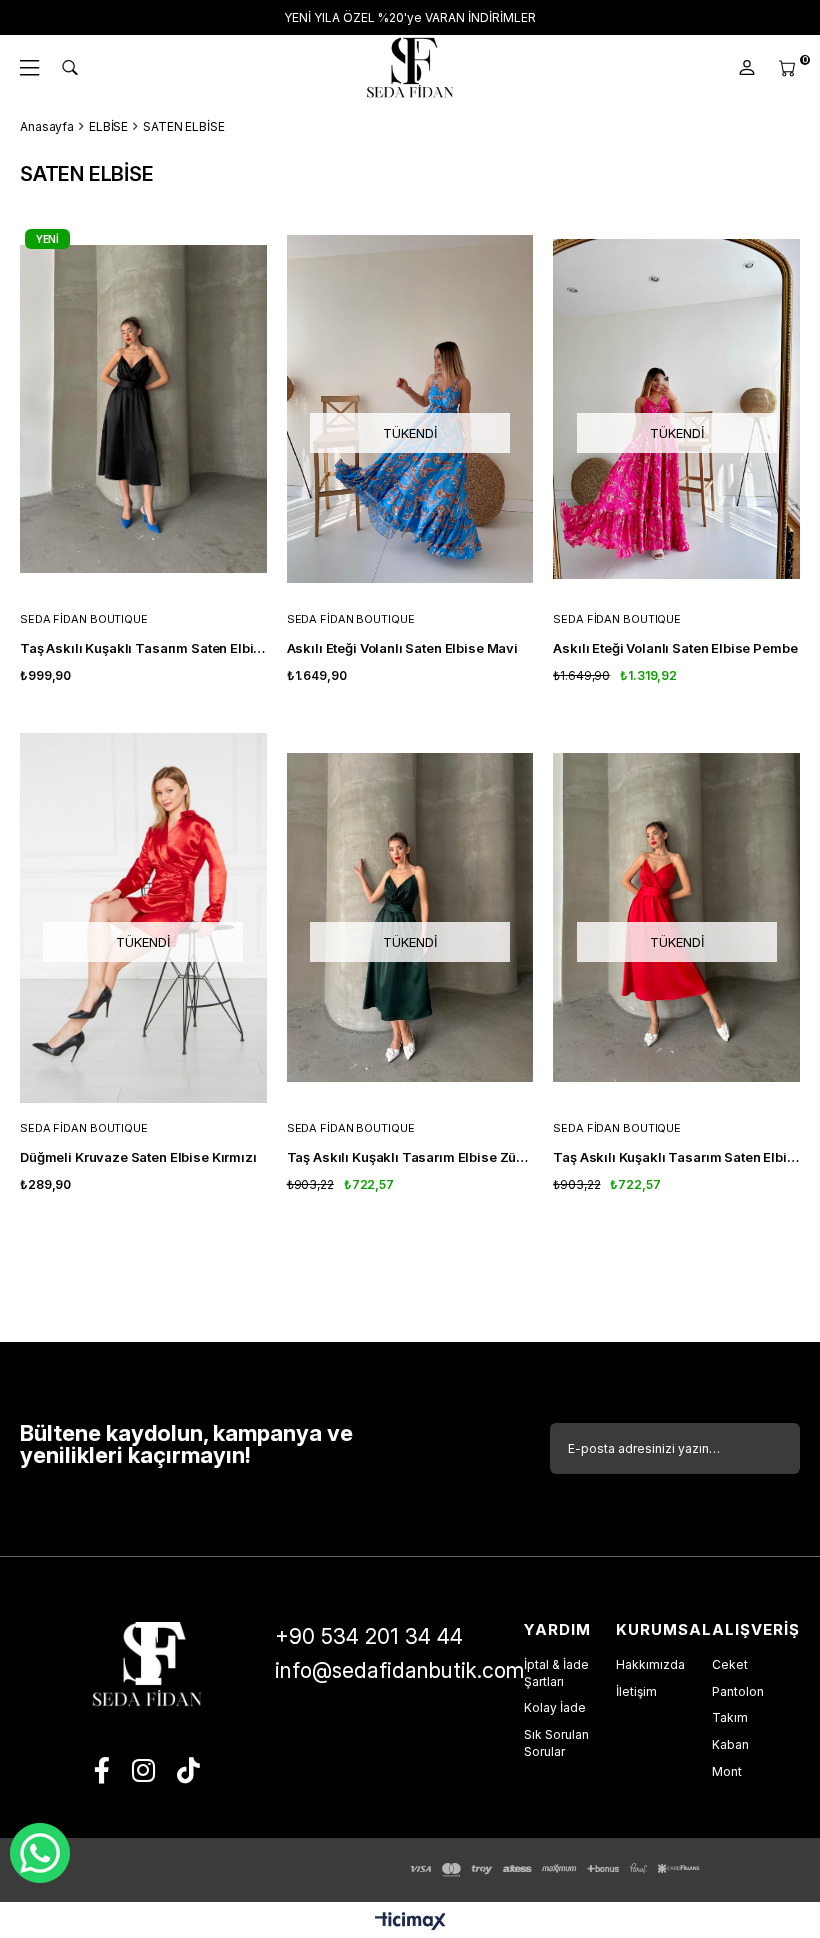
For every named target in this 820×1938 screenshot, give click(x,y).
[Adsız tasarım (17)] (147, 1664)
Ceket (730, 1664)
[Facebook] (102, 1770)
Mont (727, 1771)
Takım (730, 1717)
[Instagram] (143, 1770)
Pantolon (738, 1691)
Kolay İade (555, 1707)
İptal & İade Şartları (556, 1673)
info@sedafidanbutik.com (399, 1670)
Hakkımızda (650, 1664)
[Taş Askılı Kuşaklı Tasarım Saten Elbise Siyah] (143, 409)
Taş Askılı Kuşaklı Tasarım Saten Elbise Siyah (143, 648)
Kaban (730, 1744)
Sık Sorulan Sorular (556, 1743)
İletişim (636, 1691)
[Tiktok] (188, 1770)
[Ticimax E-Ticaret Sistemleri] (410, 1922)
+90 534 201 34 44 (369, 1636)
